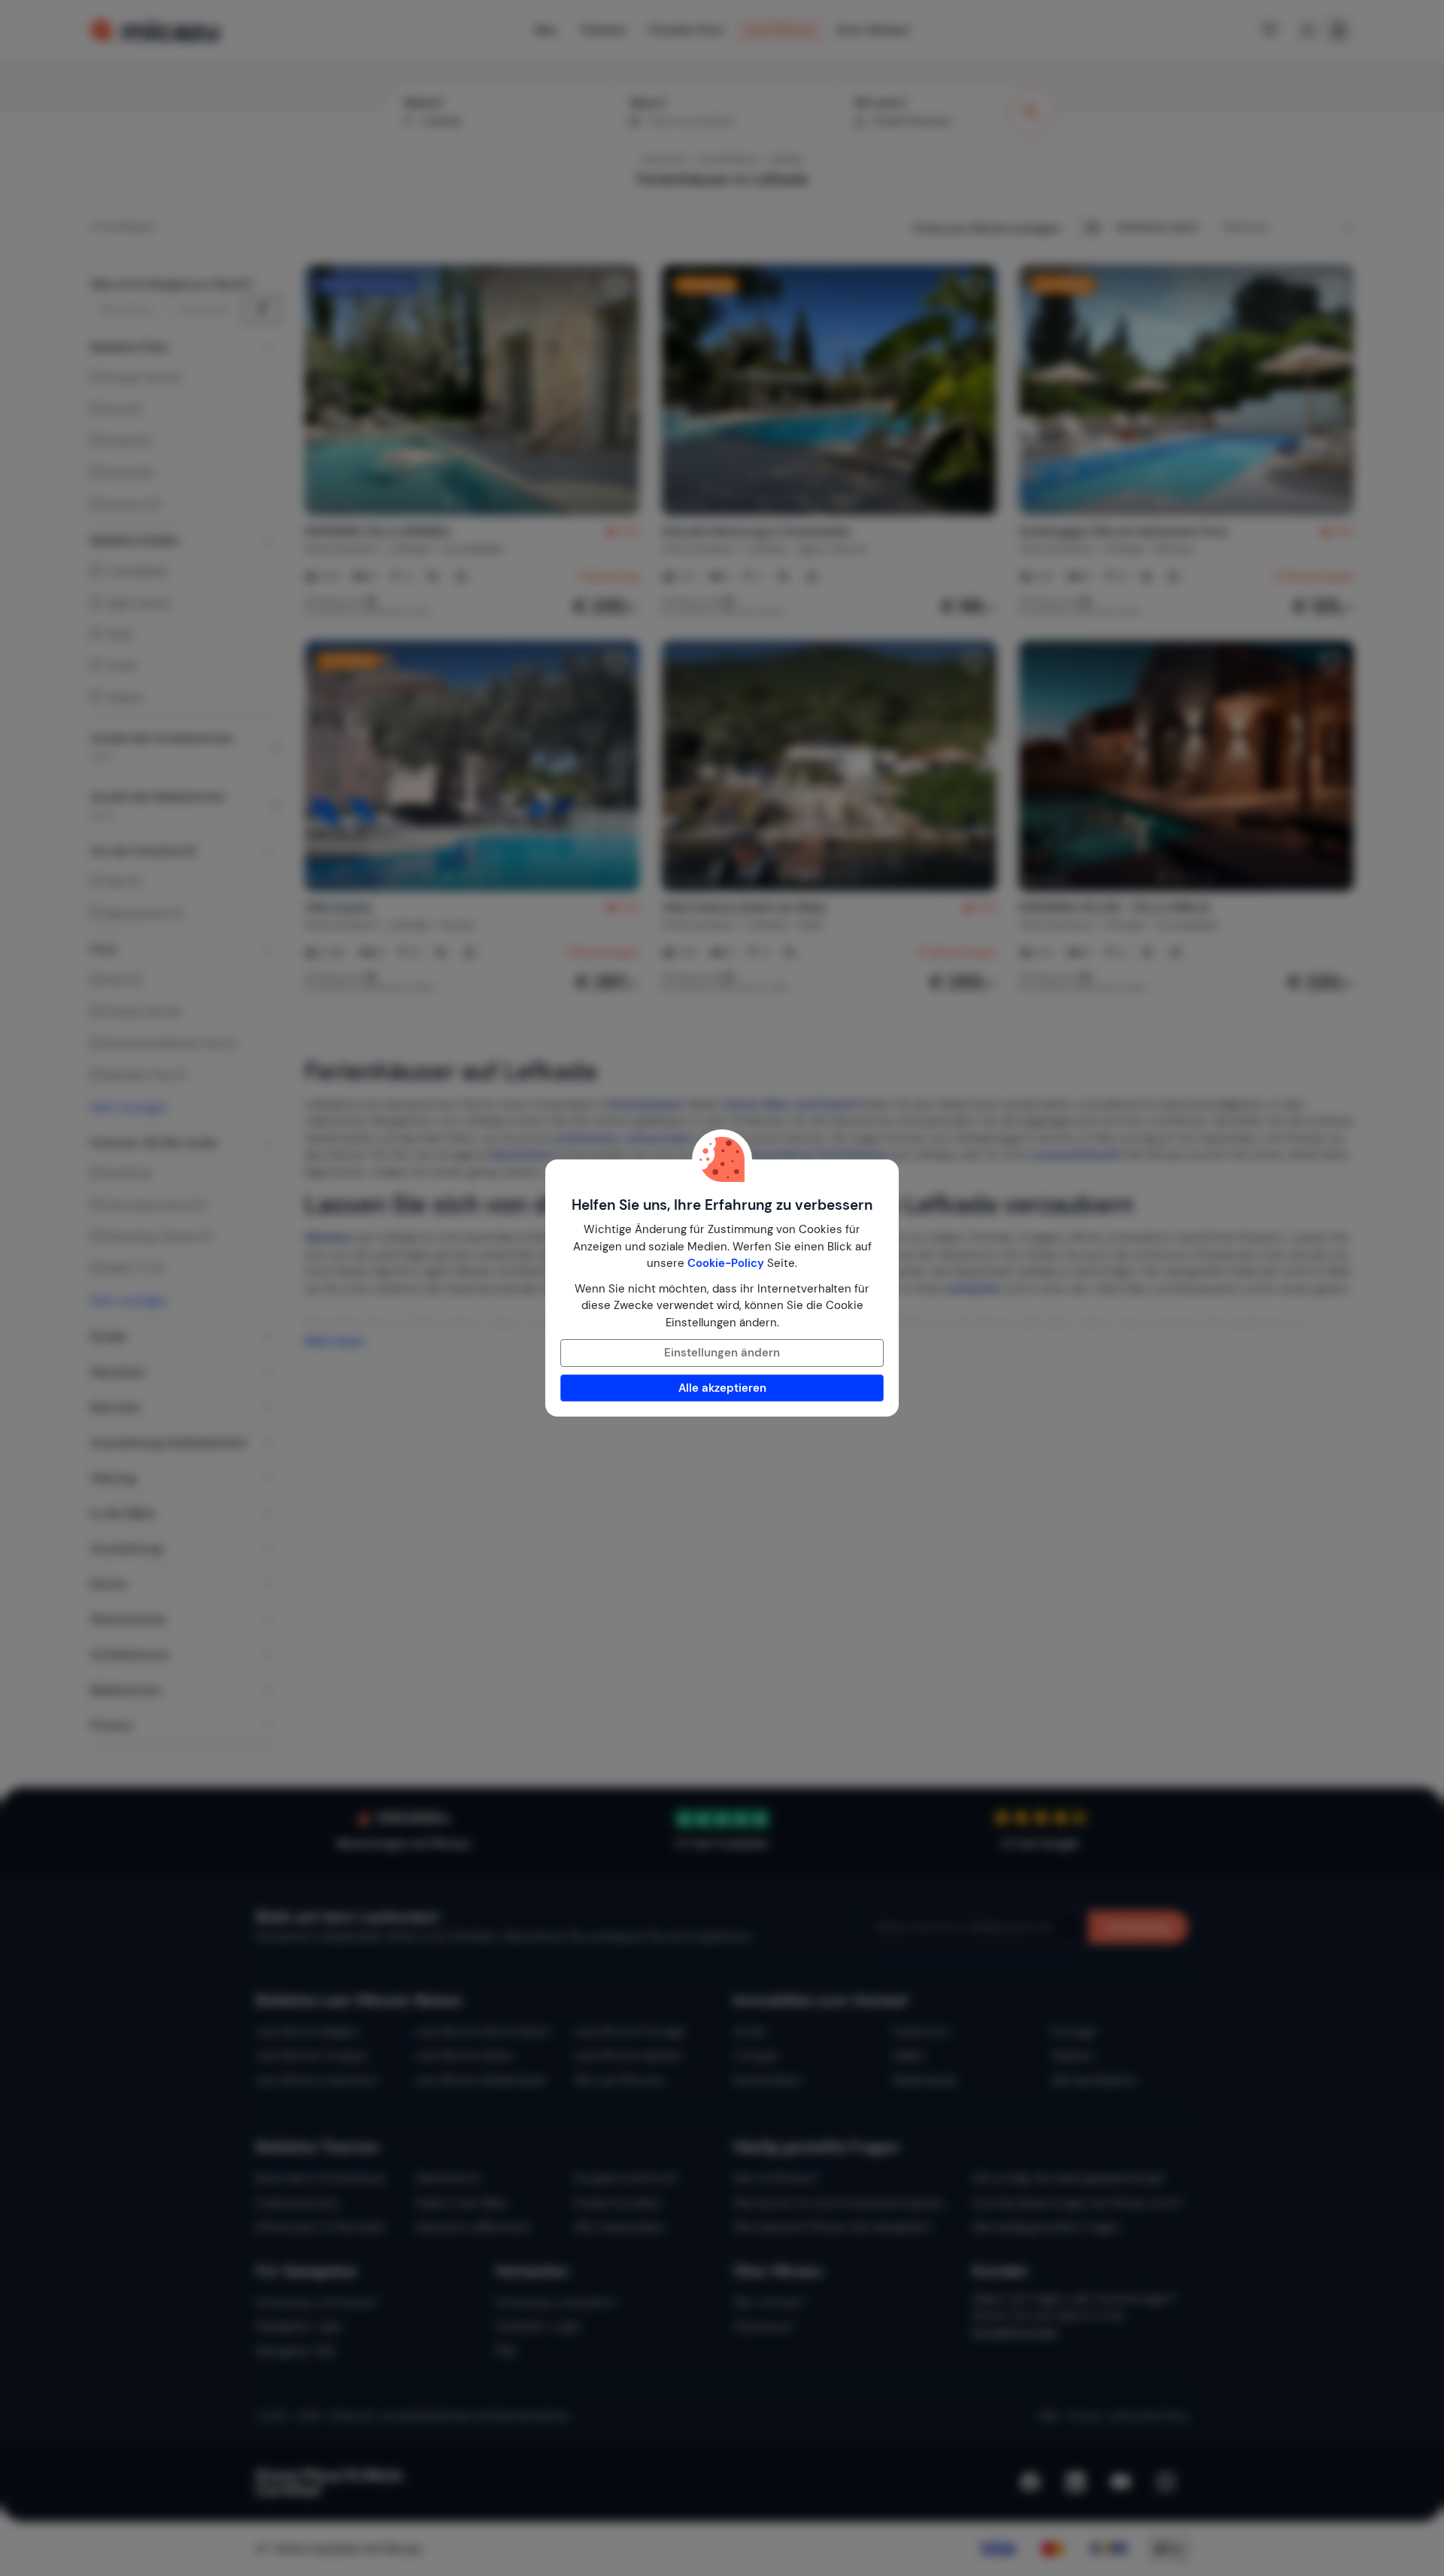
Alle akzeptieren (722, 1388)
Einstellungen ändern (722, 1353)
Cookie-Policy (726, 1263)
